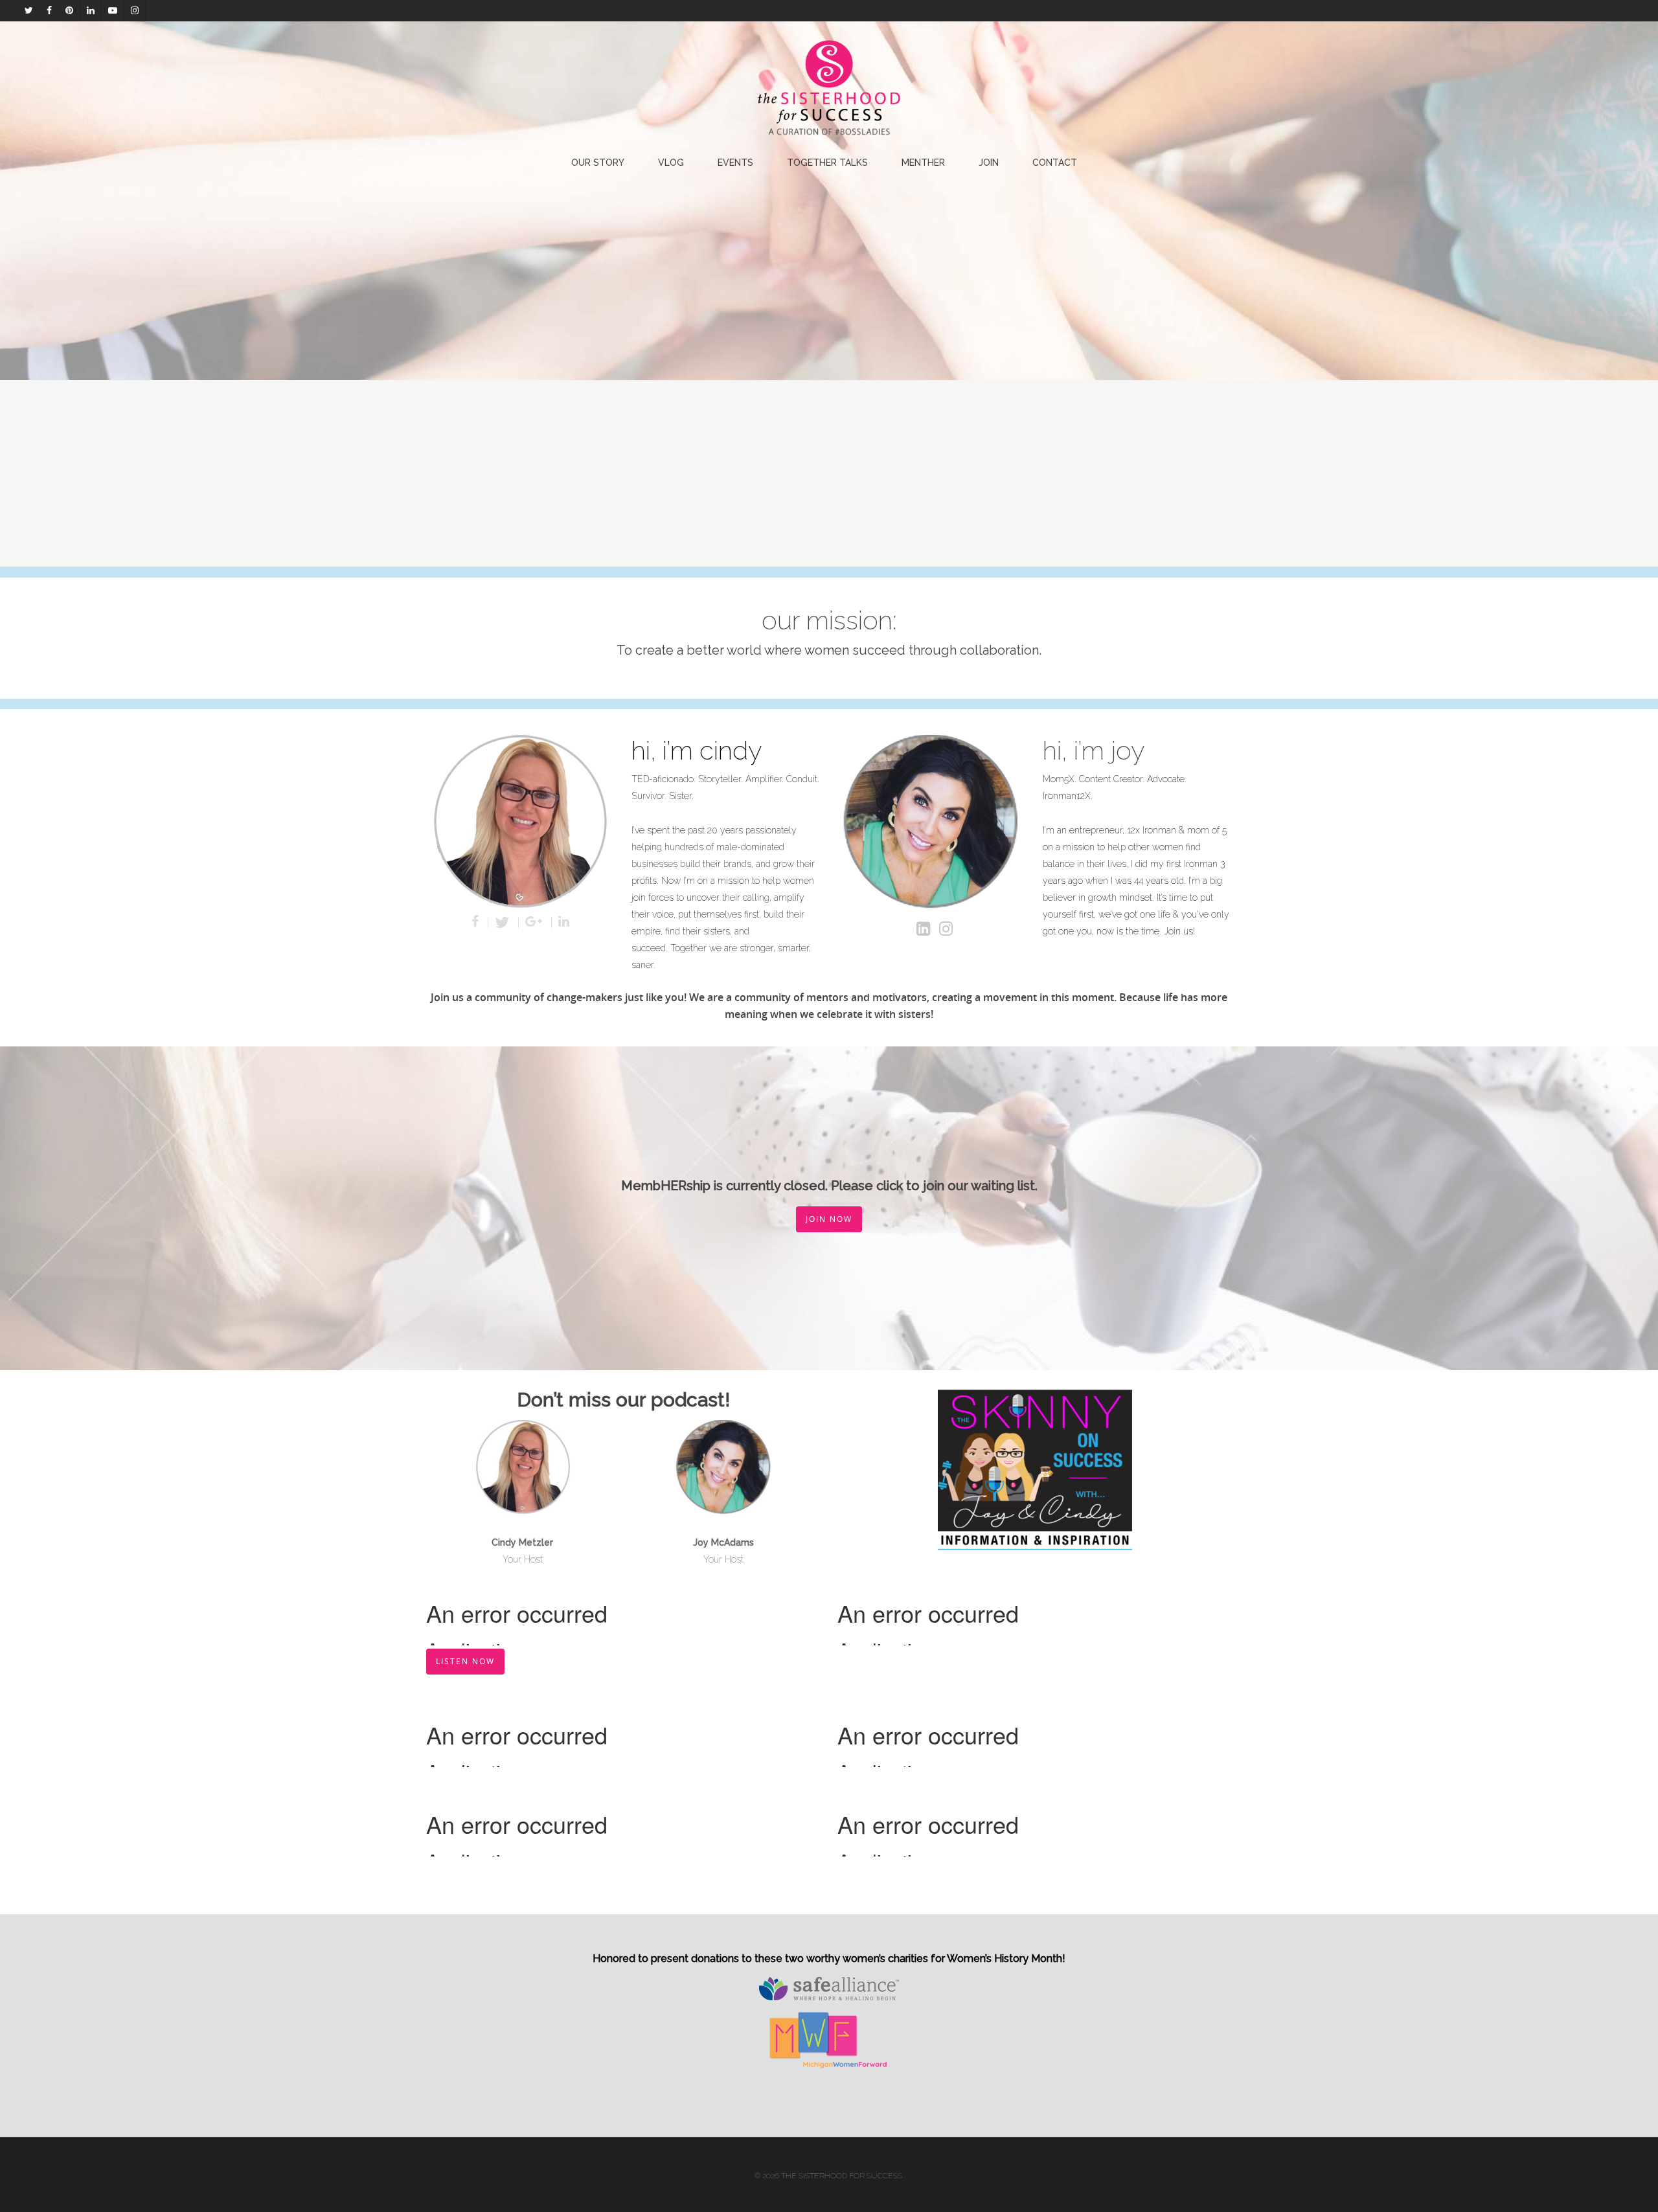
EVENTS (735, 163)
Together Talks (827, 163)
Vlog (671, 163)
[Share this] (477, 923)
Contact (1055, 163)
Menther (923, 163)
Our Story (598, 163)
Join (989, 163)
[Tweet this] (504, 923)
